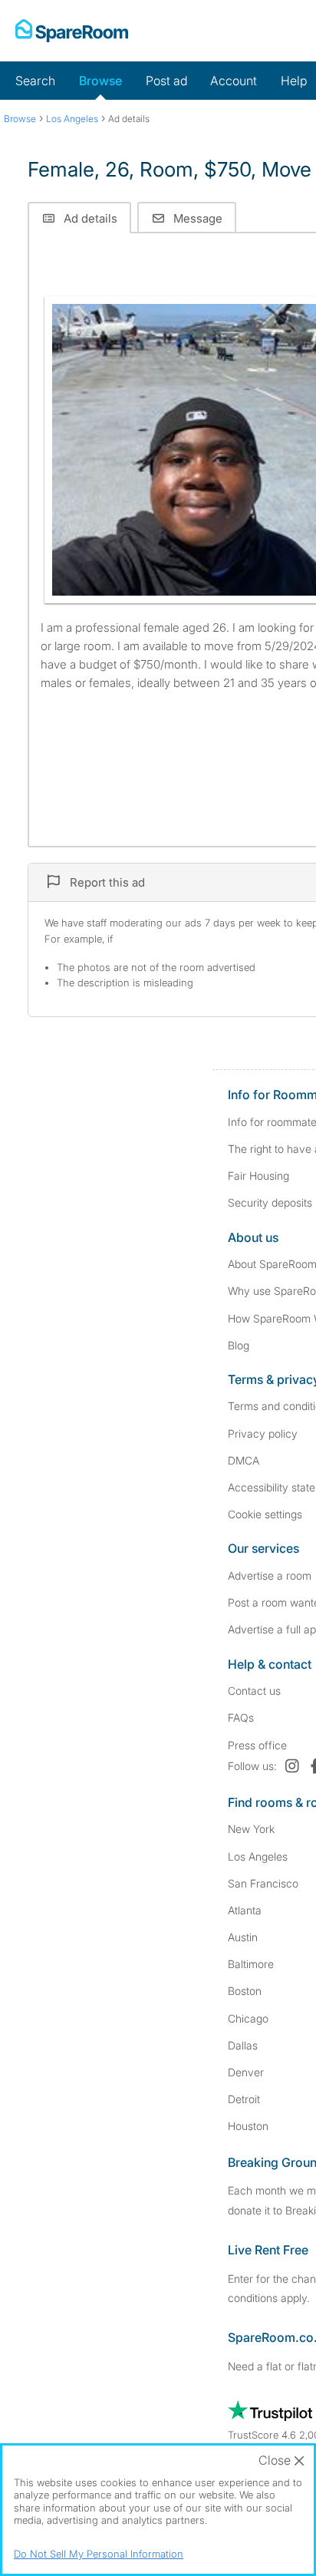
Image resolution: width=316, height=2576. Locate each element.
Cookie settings (265, 1514)
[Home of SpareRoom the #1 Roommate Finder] (72, 31)
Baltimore (251, 1964)
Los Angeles (258, 1856)
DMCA (244, 1460)
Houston (248, 2126)
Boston (245, 1991)
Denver (246, 2072)
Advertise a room (270, 1575)
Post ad (166, 81)
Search (35, 81)
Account (234, 81)
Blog (239, 1345)
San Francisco (263, 1883)
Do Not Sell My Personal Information (99, 2554)
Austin (243, 1937)
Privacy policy (263, 1433)
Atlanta (245, 1910)
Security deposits (270, 1202)
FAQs (241, 1717)
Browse (100, 81)
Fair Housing (258, 1176)
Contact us (254, 1691)
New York (251, 1829)
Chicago (248, 2018)
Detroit (244, 2099)
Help (294, 81)
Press (257, 1745)
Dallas (243, 2045)
